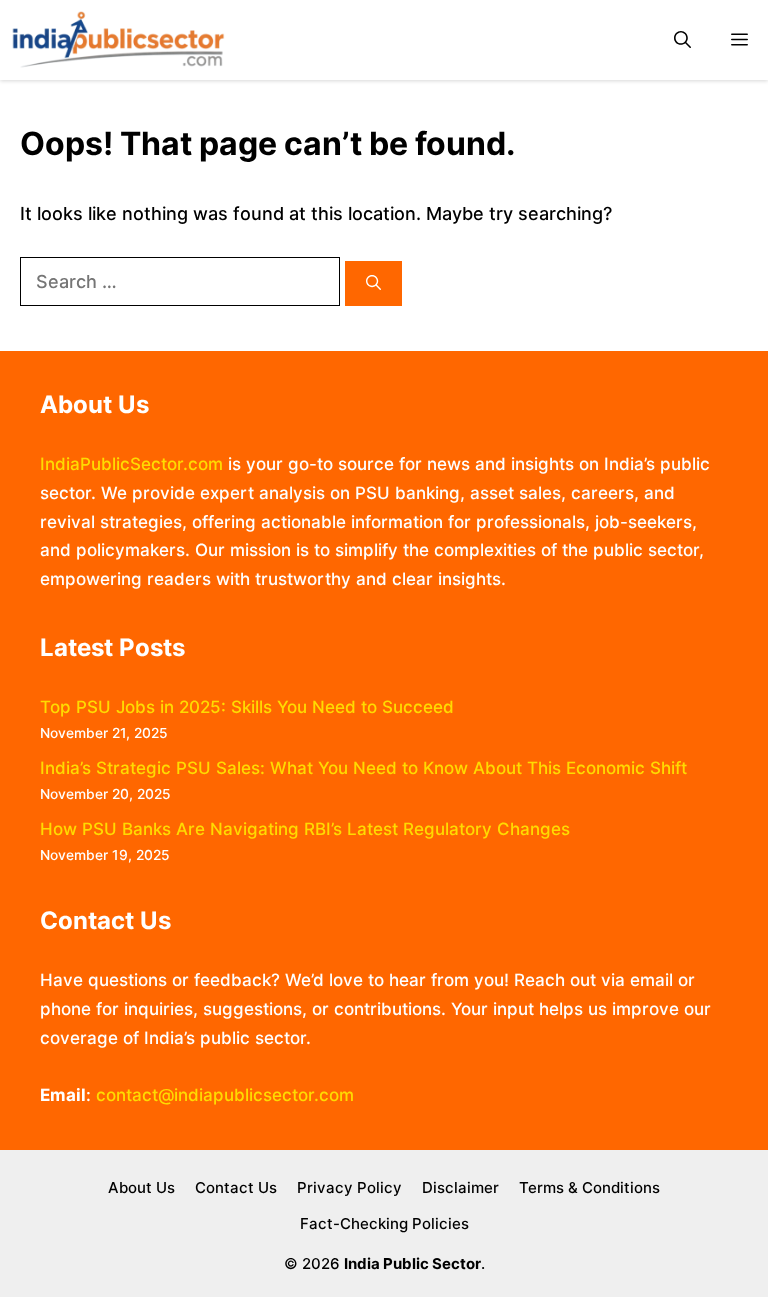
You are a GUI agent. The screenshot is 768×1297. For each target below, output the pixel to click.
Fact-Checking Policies (384, 1223)
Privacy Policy (349, 1187)
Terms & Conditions (589, 1187)
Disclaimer (460, 1187)
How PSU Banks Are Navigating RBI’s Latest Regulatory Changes (305, 829)
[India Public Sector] (118, 40)
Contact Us (236, 1187)
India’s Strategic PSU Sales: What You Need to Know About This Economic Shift (363, 768)
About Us (141, 1187)
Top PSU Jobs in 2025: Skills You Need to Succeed (247, 707)
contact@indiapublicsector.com (225, 1095)
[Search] (373, 283)
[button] (682, 40)
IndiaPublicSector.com (131, 464)
